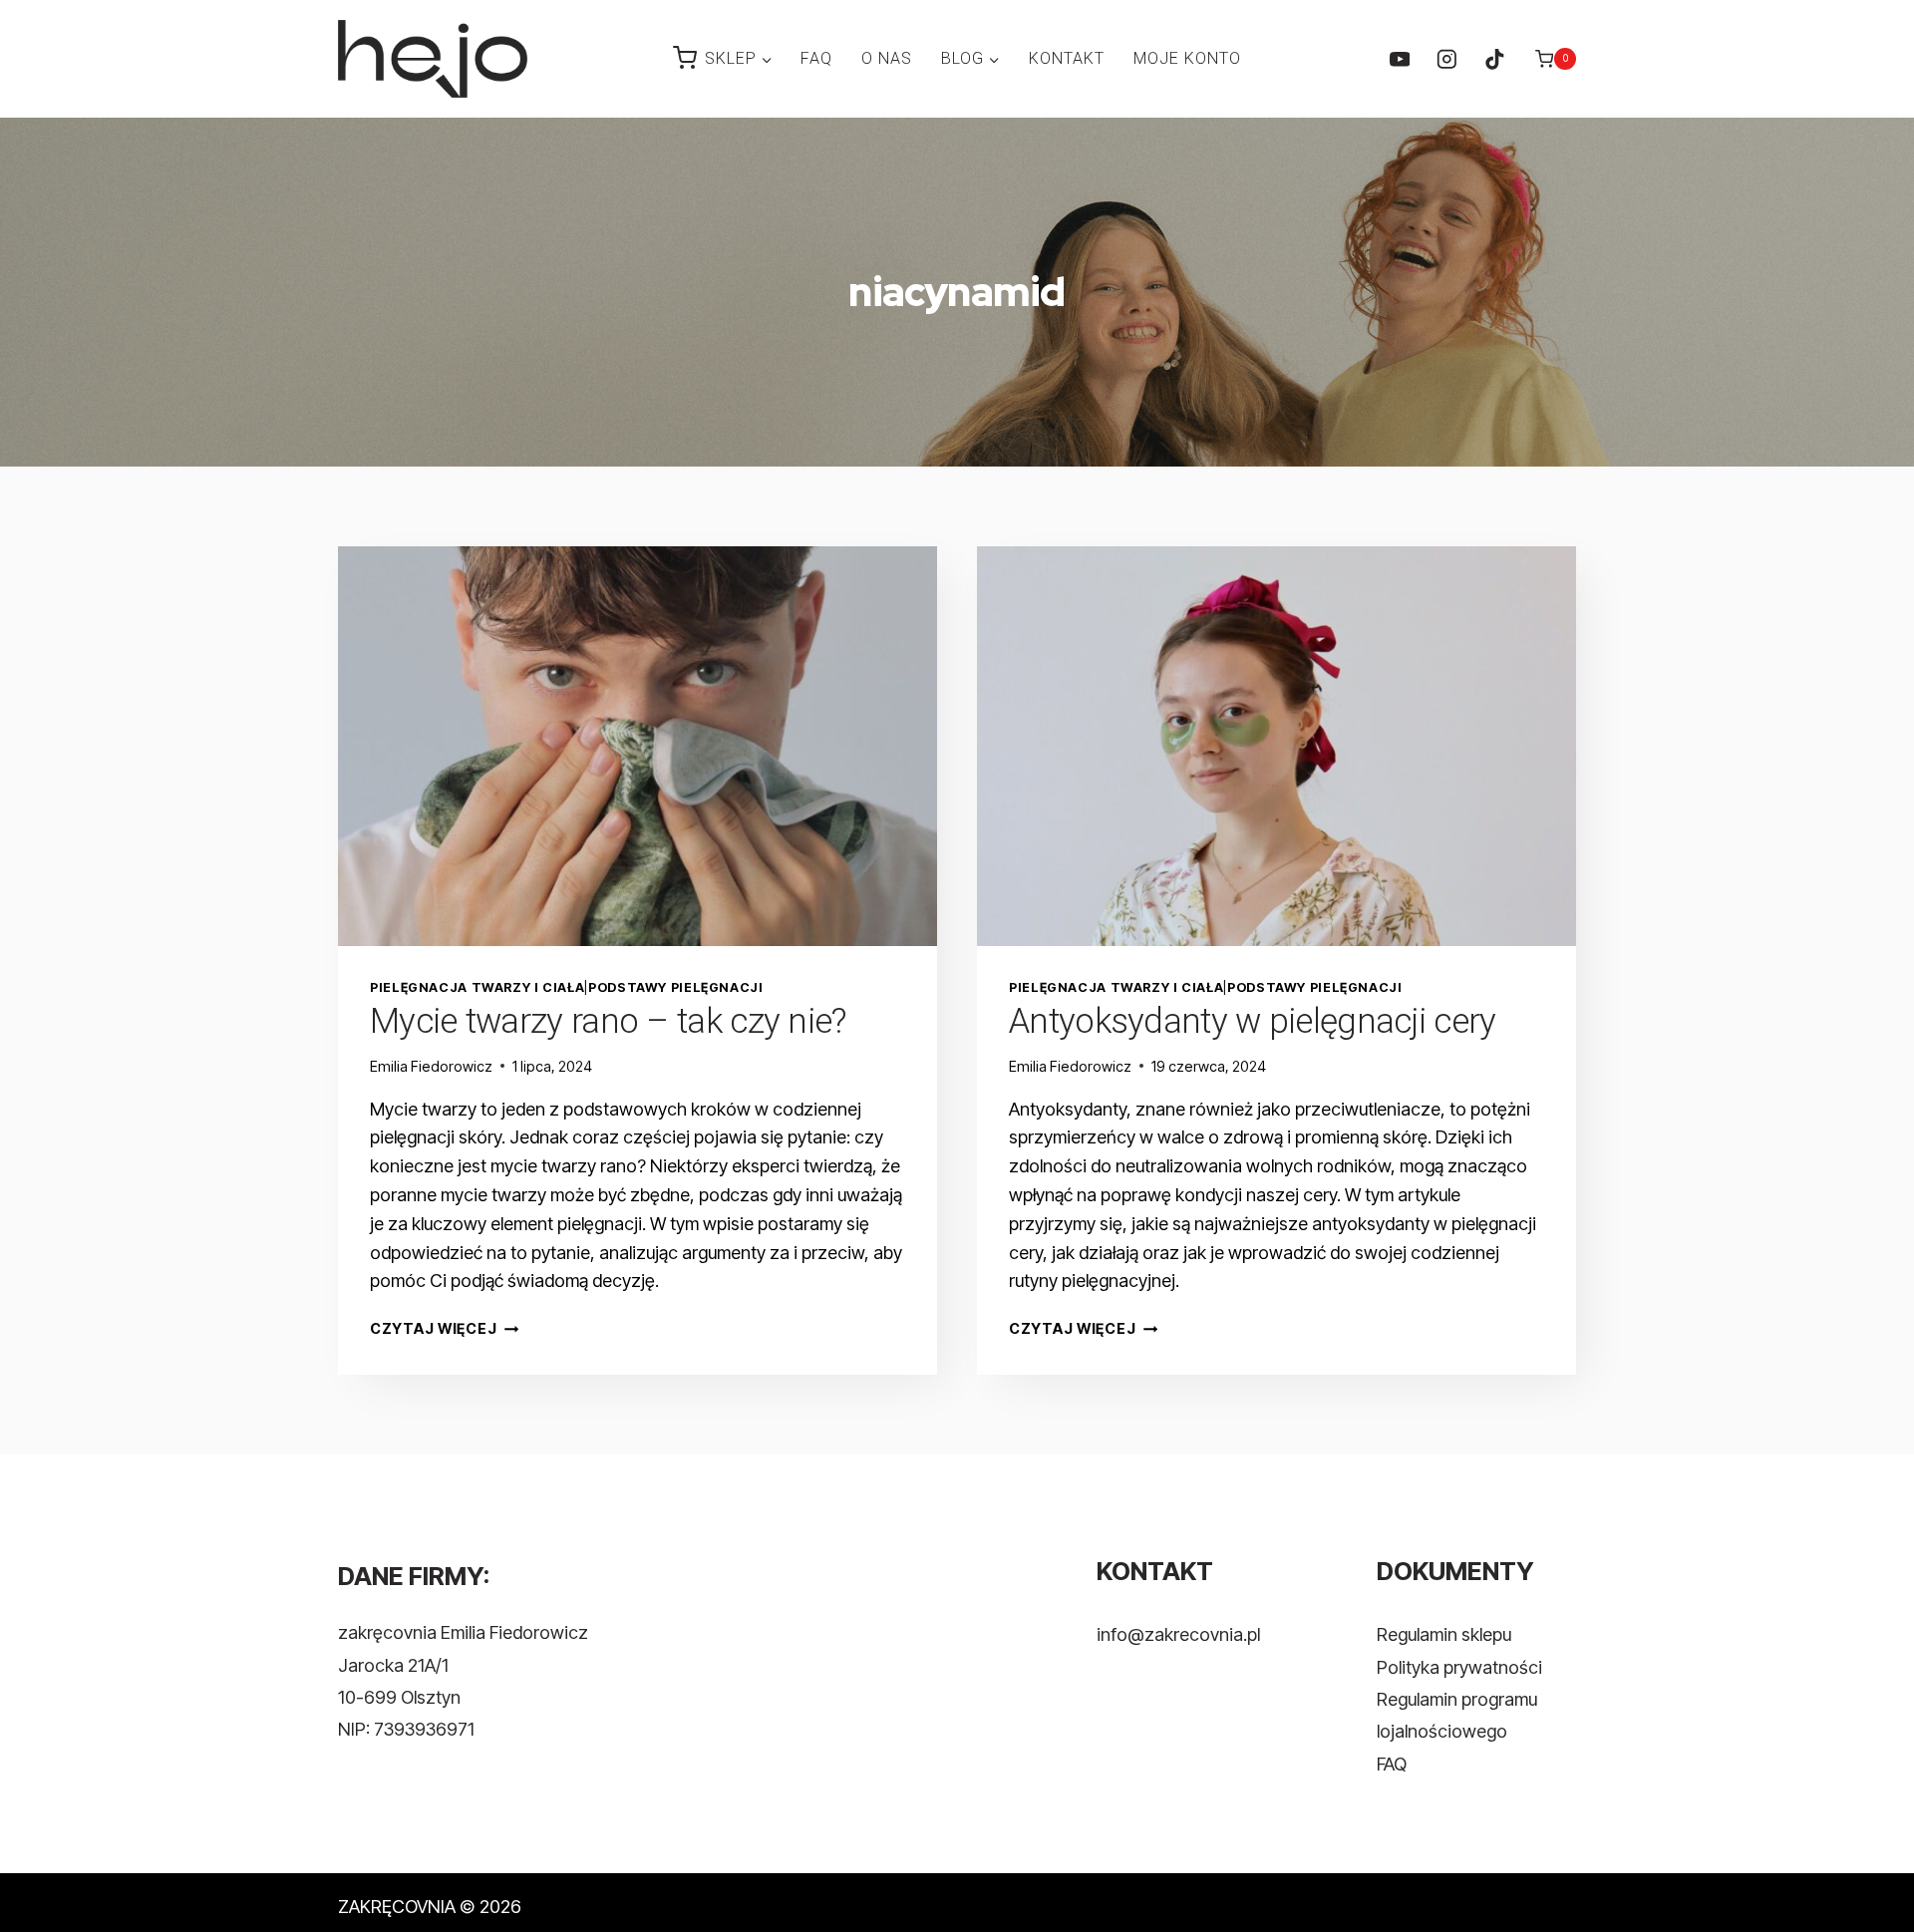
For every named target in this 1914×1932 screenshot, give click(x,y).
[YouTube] (1399, 58)
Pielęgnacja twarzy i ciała (477, 987)
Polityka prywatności (1459, 1667)
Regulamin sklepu (1444, 1634)
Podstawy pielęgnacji (676, 987)
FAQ (816, 58)
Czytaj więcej (444, 1328)
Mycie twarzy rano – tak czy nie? (608, 1021)
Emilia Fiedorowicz (431, 1066)
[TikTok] (1494, 58)
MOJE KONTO (1187, 58)
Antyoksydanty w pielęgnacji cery (1253, 1021)
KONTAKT (1067, 58)
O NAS (887, 58)
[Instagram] (1447, 58)
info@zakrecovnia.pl (1178, 1634)
